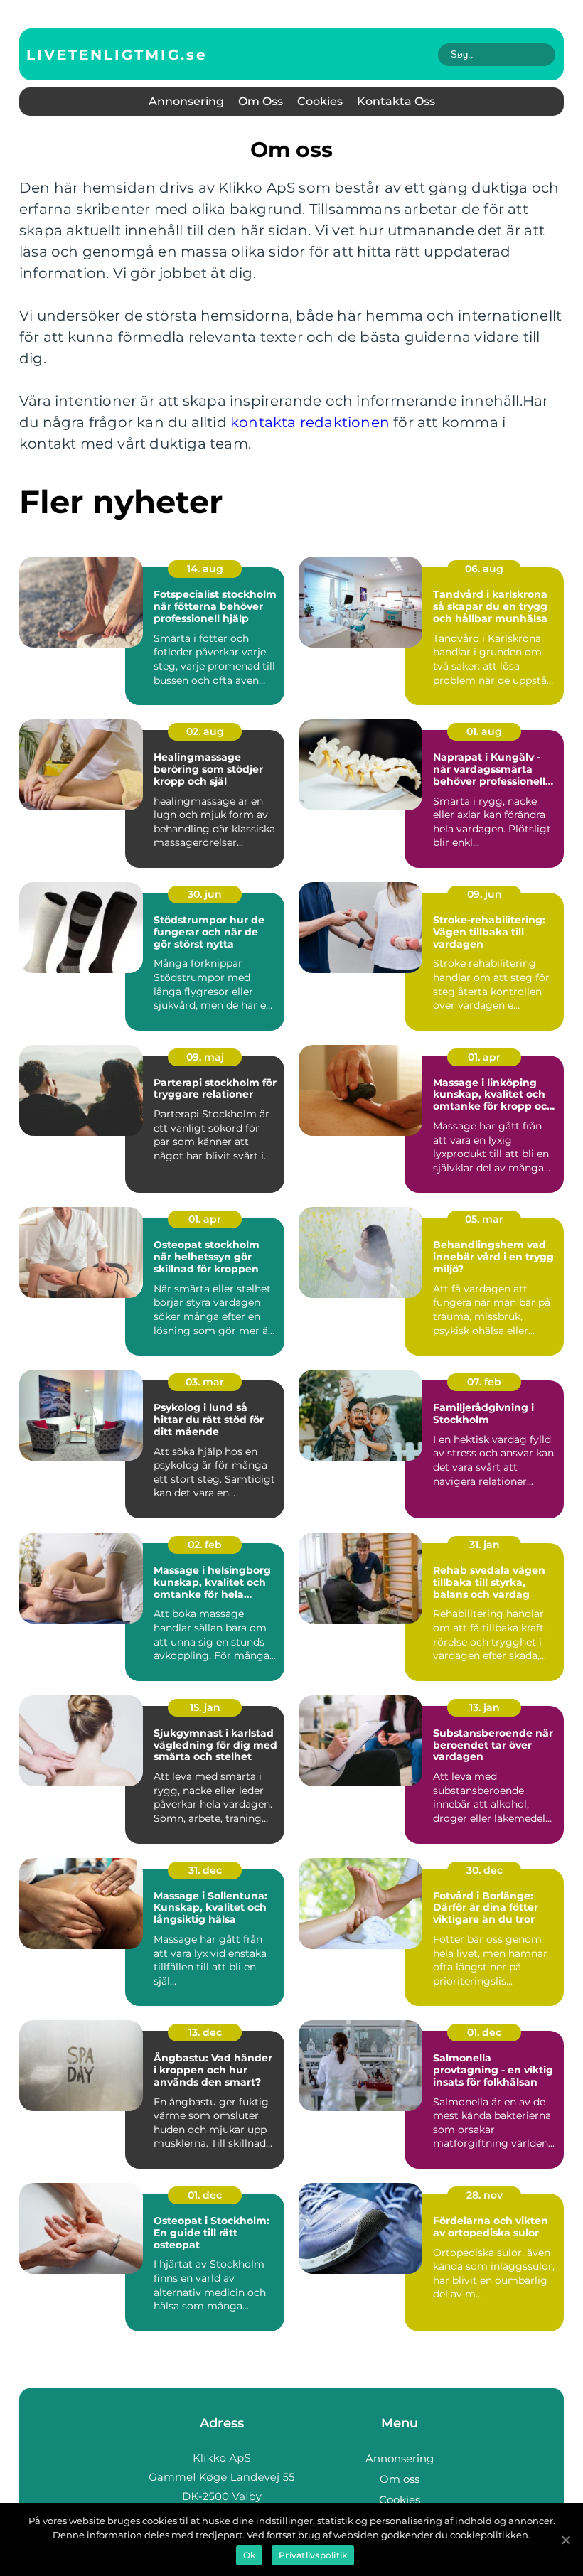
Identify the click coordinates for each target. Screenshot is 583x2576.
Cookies (320, 101)
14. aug (205, 569)
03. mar (205, 1382)
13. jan (485, 1707)
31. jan (485, 1545)
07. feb (484, 1382)
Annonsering (186, 101)
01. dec (484, 2032)
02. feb (205, 1545)
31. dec (205, 1870)
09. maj (205, 1057)
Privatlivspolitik (313, 2555)
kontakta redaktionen (310, 422)
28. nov (485, 2195)
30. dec (485, 1870)
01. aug (484, 731)
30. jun (205, 894)
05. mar (484, 1219)
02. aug (205, 731)
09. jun (485, 894)
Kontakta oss (396, 101)
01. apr (484, 1057)
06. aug (484, 569)
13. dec (205, 2032)
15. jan (205, 1707)
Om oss (261, 101)
